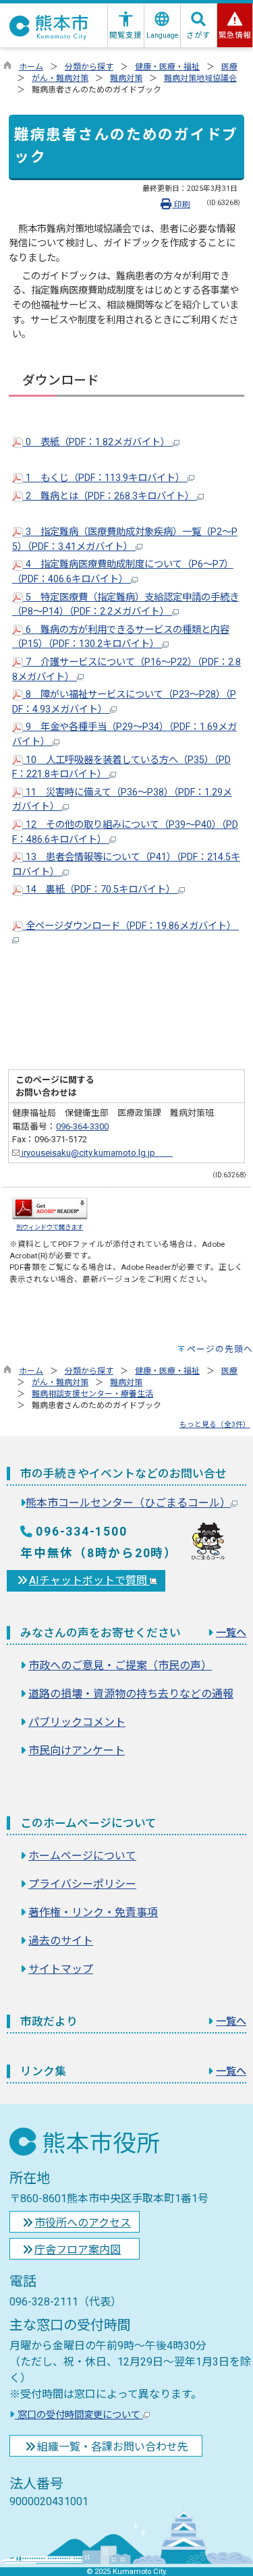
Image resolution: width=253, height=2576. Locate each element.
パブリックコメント (77, 1722)
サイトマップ (61, 1969)
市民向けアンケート (77, 1751)
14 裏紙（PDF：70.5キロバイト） (101, 890)
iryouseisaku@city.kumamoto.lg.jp (96, 1153)
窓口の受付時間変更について (79, 2415)
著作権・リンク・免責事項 (93, 1912)
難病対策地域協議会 (200, 78)
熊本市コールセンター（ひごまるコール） (128, 1503)
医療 (229, 67)
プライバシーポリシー (82, 1884)
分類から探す (89, 67)
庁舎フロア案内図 (78, 2250)
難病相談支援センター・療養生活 (92, 1394)
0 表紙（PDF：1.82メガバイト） (98, 442)
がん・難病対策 (60, 78)
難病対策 (126, 78)
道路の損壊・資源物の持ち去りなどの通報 (131, 1694)
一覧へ (231, 1633)
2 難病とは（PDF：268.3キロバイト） (110, 496)
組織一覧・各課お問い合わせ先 (113, 2447)
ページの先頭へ (220, 1349)
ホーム (31, 67)
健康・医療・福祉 (167, 67)
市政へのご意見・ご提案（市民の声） (120, 1665)
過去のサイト (61, 1941)
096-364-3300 (82, 1126)
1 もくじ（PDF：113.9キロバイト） (105, 478)
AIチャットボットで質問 (89, 1580)
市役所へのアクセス (83, 2223)
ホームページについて (82, 1856)
